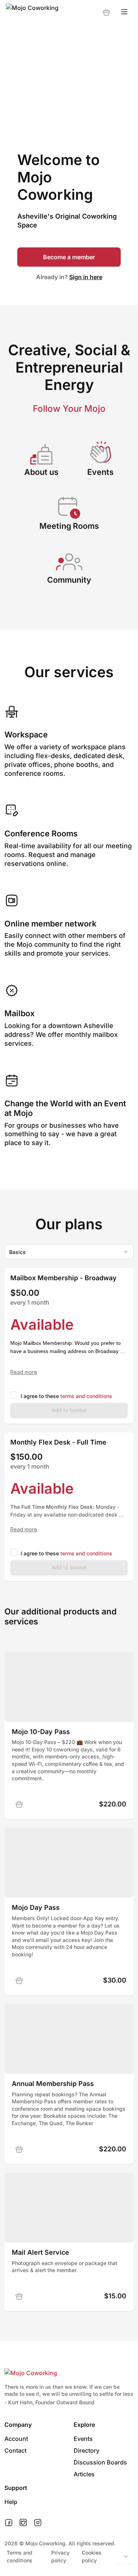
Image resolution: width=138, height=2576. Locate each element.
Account (16, 2439)
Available (42, 1324)
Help (11, 2502)
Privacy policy (60, 2556)
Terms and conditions (20, 2556)
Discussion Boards (100, 2462)
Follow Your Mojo (69, 409)
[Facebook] (9, 2523)
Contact (15, 2450)
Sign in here (86, 277)
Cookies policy (92, 2556)
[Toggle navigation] (124, 12)
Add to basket (69, 1410)
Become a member (69, 257)
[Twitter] (23, 2523)
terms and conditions (86, 1396)
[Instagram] (38, 2523)
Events (83, 2439)
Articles (84, 2474)
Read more (24, 1372)
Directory (86, 2450)
